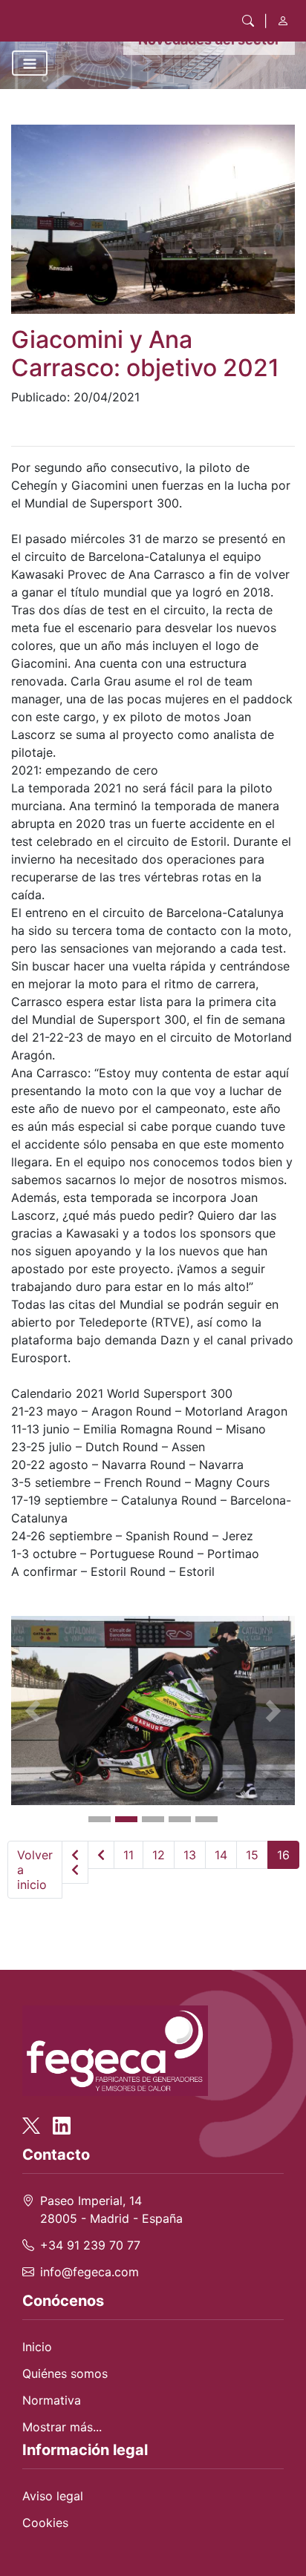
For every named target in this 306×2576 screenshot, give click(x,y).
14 (221, 1855)
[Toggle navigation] (30, 63)
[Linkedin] (62, 2118)
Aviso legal (53, 2496)
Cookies (45, 2523)
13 (190, 1855)
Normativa (52, 2400)
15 (252, 1855)
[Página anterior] (101, 1855)
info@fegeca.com (89, 2272)
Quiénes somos (65, 2373)
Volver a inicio (35, 1870)
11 (128, 1855)
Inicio (37, 2347)
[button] (32, 1711)
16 (283, 1855)
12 (159, 1855)
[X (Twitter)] (36, 2118)
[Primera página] (75, 1862)
